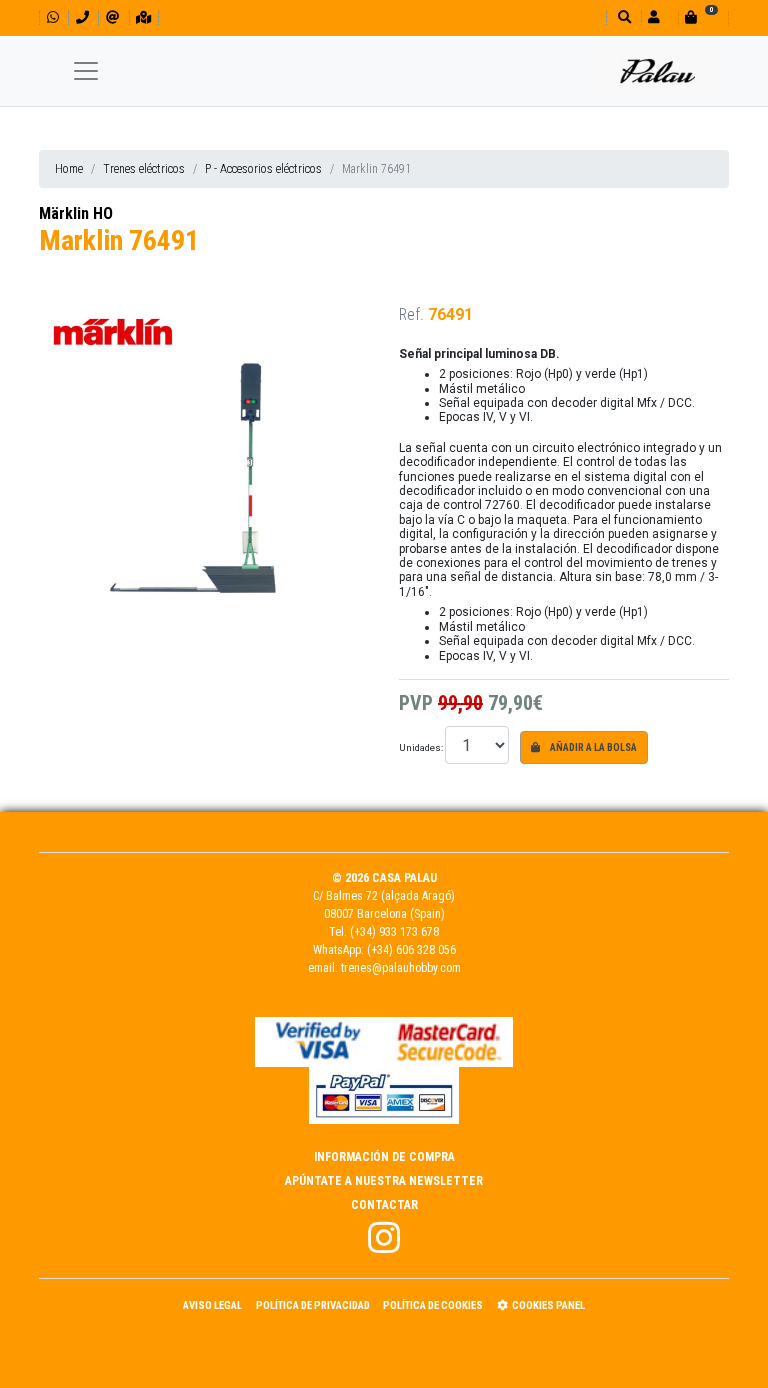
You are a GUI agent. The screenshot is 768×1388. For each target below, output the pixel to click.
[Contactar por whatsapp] (53, 17)
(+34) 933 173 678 (394, 932)
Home (69, 169)
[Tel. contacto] (82, 17)
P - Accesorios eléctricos (263, 169)
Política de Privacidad (313, 1305)
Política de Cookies (433, 1305)
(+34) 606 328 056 (411, 950)
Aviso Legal (212, 1305)
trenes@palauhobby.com (401, 968)
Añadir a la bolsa (592, 747)
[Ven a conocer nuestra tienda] (143, 17)
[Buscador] (622, 17)
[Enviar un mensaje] (112, 17)
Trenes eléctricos (144, 169)
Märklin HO (76, 213)
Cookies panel (548, 1305)
